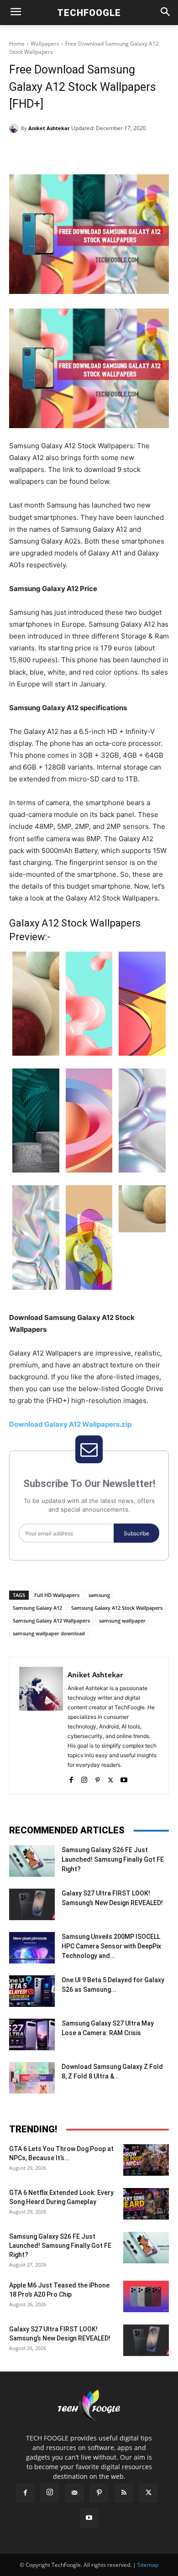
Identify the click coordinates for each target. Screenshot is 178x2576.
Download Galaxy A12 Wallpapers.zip (70, 1424)
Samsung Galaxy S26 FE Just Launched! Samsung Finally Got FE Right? (113, 1859)
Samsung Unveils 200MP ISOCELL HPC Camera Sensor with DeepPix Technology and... (111, 1946)
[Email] (131, 152)
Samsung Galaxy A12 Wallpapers (51, 1620)
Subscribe (136, 1533)
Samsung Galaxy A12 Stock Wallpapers (117, 1608)
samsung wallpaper (122, 1620)
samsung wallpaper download (49, 1633)
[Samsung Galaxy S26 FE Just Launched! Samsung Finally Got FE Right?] (32, 1861)
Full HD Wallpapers (57, 1595)
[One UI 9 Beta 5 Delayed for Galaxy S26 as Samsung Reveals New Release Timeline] (32, 1991)
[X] (68, 152)
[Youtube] (124, 1778)
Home (17, 44)
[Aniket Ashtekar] (15, 128)
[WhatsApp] (110, 152)
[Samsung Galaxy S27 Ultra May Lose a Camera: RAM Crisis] (32, 2034)
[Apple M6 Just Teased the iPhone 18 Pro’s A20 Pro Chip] (146, 2296)
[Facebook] (47, 152)
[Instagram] (84, 1778)
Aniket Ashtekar (49, 128)
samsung (99, 1595)
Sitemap (148, 2565)
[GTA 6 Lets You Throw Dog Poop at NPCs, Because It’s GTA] (146, 2160)
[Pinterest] (89, 152)
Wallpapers (45, 44)
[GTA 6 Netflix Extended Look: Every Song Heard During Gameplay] (146, 2204)
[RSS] (124, 2493)
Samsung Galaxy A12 (37, 1608)
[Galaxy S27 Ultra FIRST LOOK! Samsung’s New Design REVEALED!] (32, 1904)
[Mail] (74, 2493)
